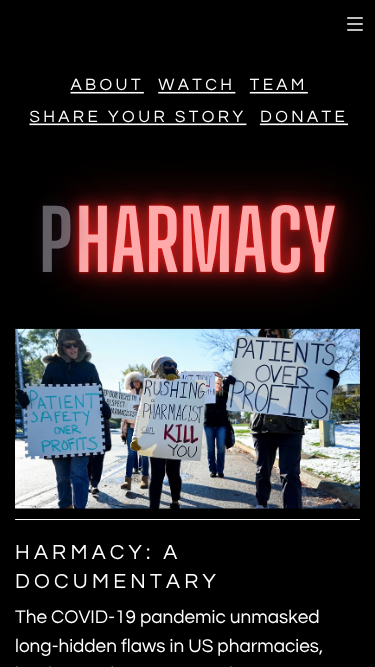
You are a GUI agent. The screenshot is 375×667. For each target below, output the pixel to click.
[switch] (355, 24)
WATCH (196, 86)
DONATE (304, 117)
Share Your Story (137, 117)
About (107, 86)
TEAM (279, 86)
